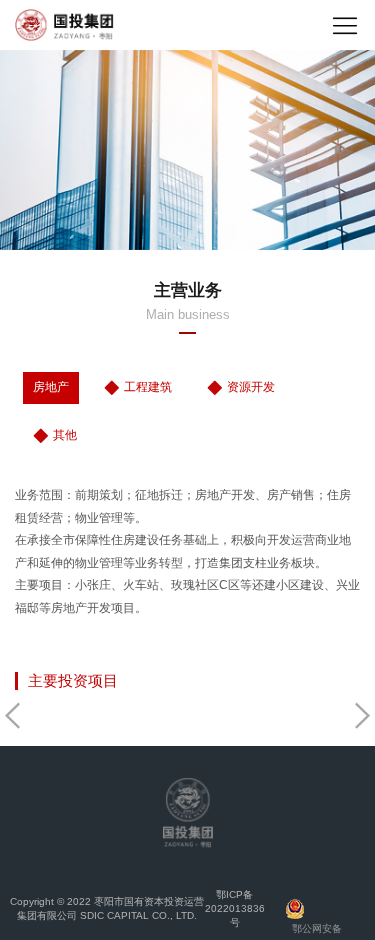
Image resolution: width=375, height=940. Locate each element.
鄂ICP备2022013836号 (235, 908)
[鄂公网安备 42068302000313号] (315, 909)
